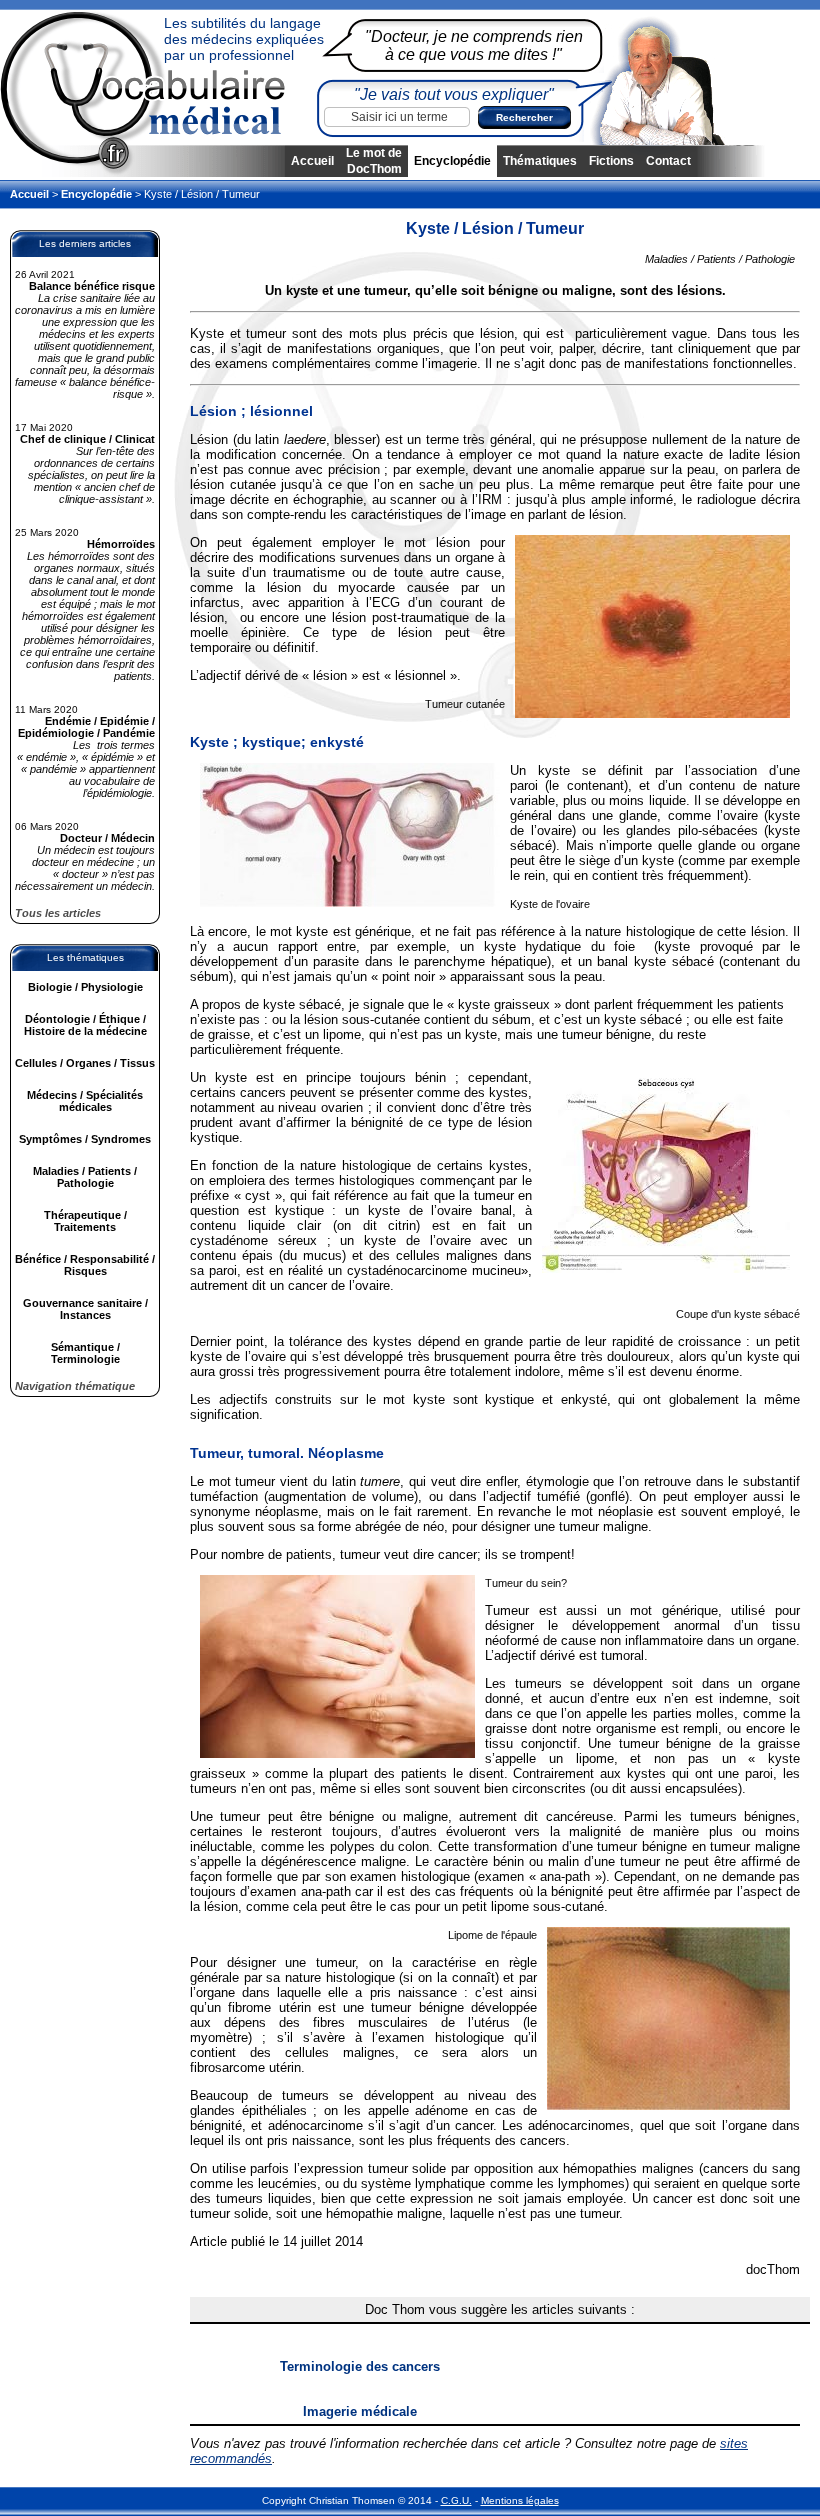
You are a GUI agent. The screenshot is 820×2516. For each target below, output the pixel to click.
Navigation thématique (75, 1386)
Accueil (312, 161)
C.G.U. (456, 2500)
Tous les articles (58, 913)
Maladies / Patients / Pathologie (85, 1177)
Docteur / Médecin (107, 838)
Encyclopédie (452, 161)
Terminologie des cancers (360, 2366)
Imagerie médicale (360, 2411)
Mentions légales (520, 2500)
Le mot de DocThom (374, 161)
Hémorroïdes (121, 544)
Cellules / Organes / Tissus (85, 1063)
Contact (668, 161)
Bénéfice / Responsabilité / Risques (85, 1265)
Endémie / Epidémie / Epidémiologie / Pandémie (86, 727)
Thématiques (540, 161)
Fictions (611, 161)
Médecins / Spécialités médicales (85, 1101)
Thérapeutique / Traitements (85, 1221)
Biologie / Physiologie (85, 987)
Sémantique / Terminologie (85, 1353)
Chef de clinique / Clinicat (87, 439)
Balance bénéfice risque (92, 286)
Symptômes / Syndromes (85, 1139)
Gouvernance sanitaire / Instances (85, 1309)
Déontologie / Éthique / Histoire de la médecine (85, 1025)
